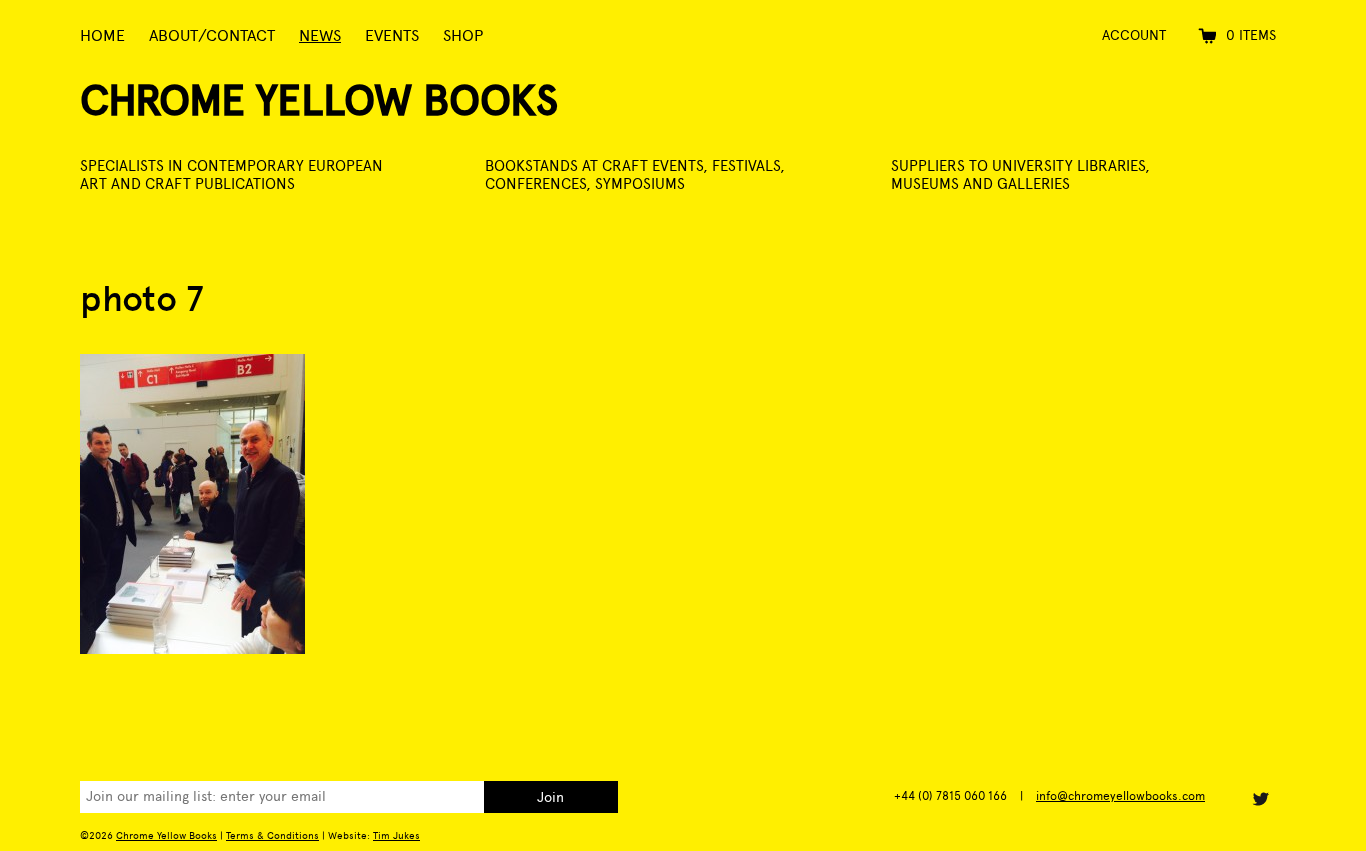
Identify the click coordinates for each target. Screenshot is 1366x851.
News (320, 35)
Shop (463, 35)
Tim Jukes (396, 835)
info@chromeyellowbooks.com (1120, 796)
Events (392, 35)
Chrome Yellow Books (319, 100)
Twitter (1260, 799)
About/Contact (212, 35)
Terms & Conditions (272, 835)
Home (102, 35)
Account (1134, 35)
